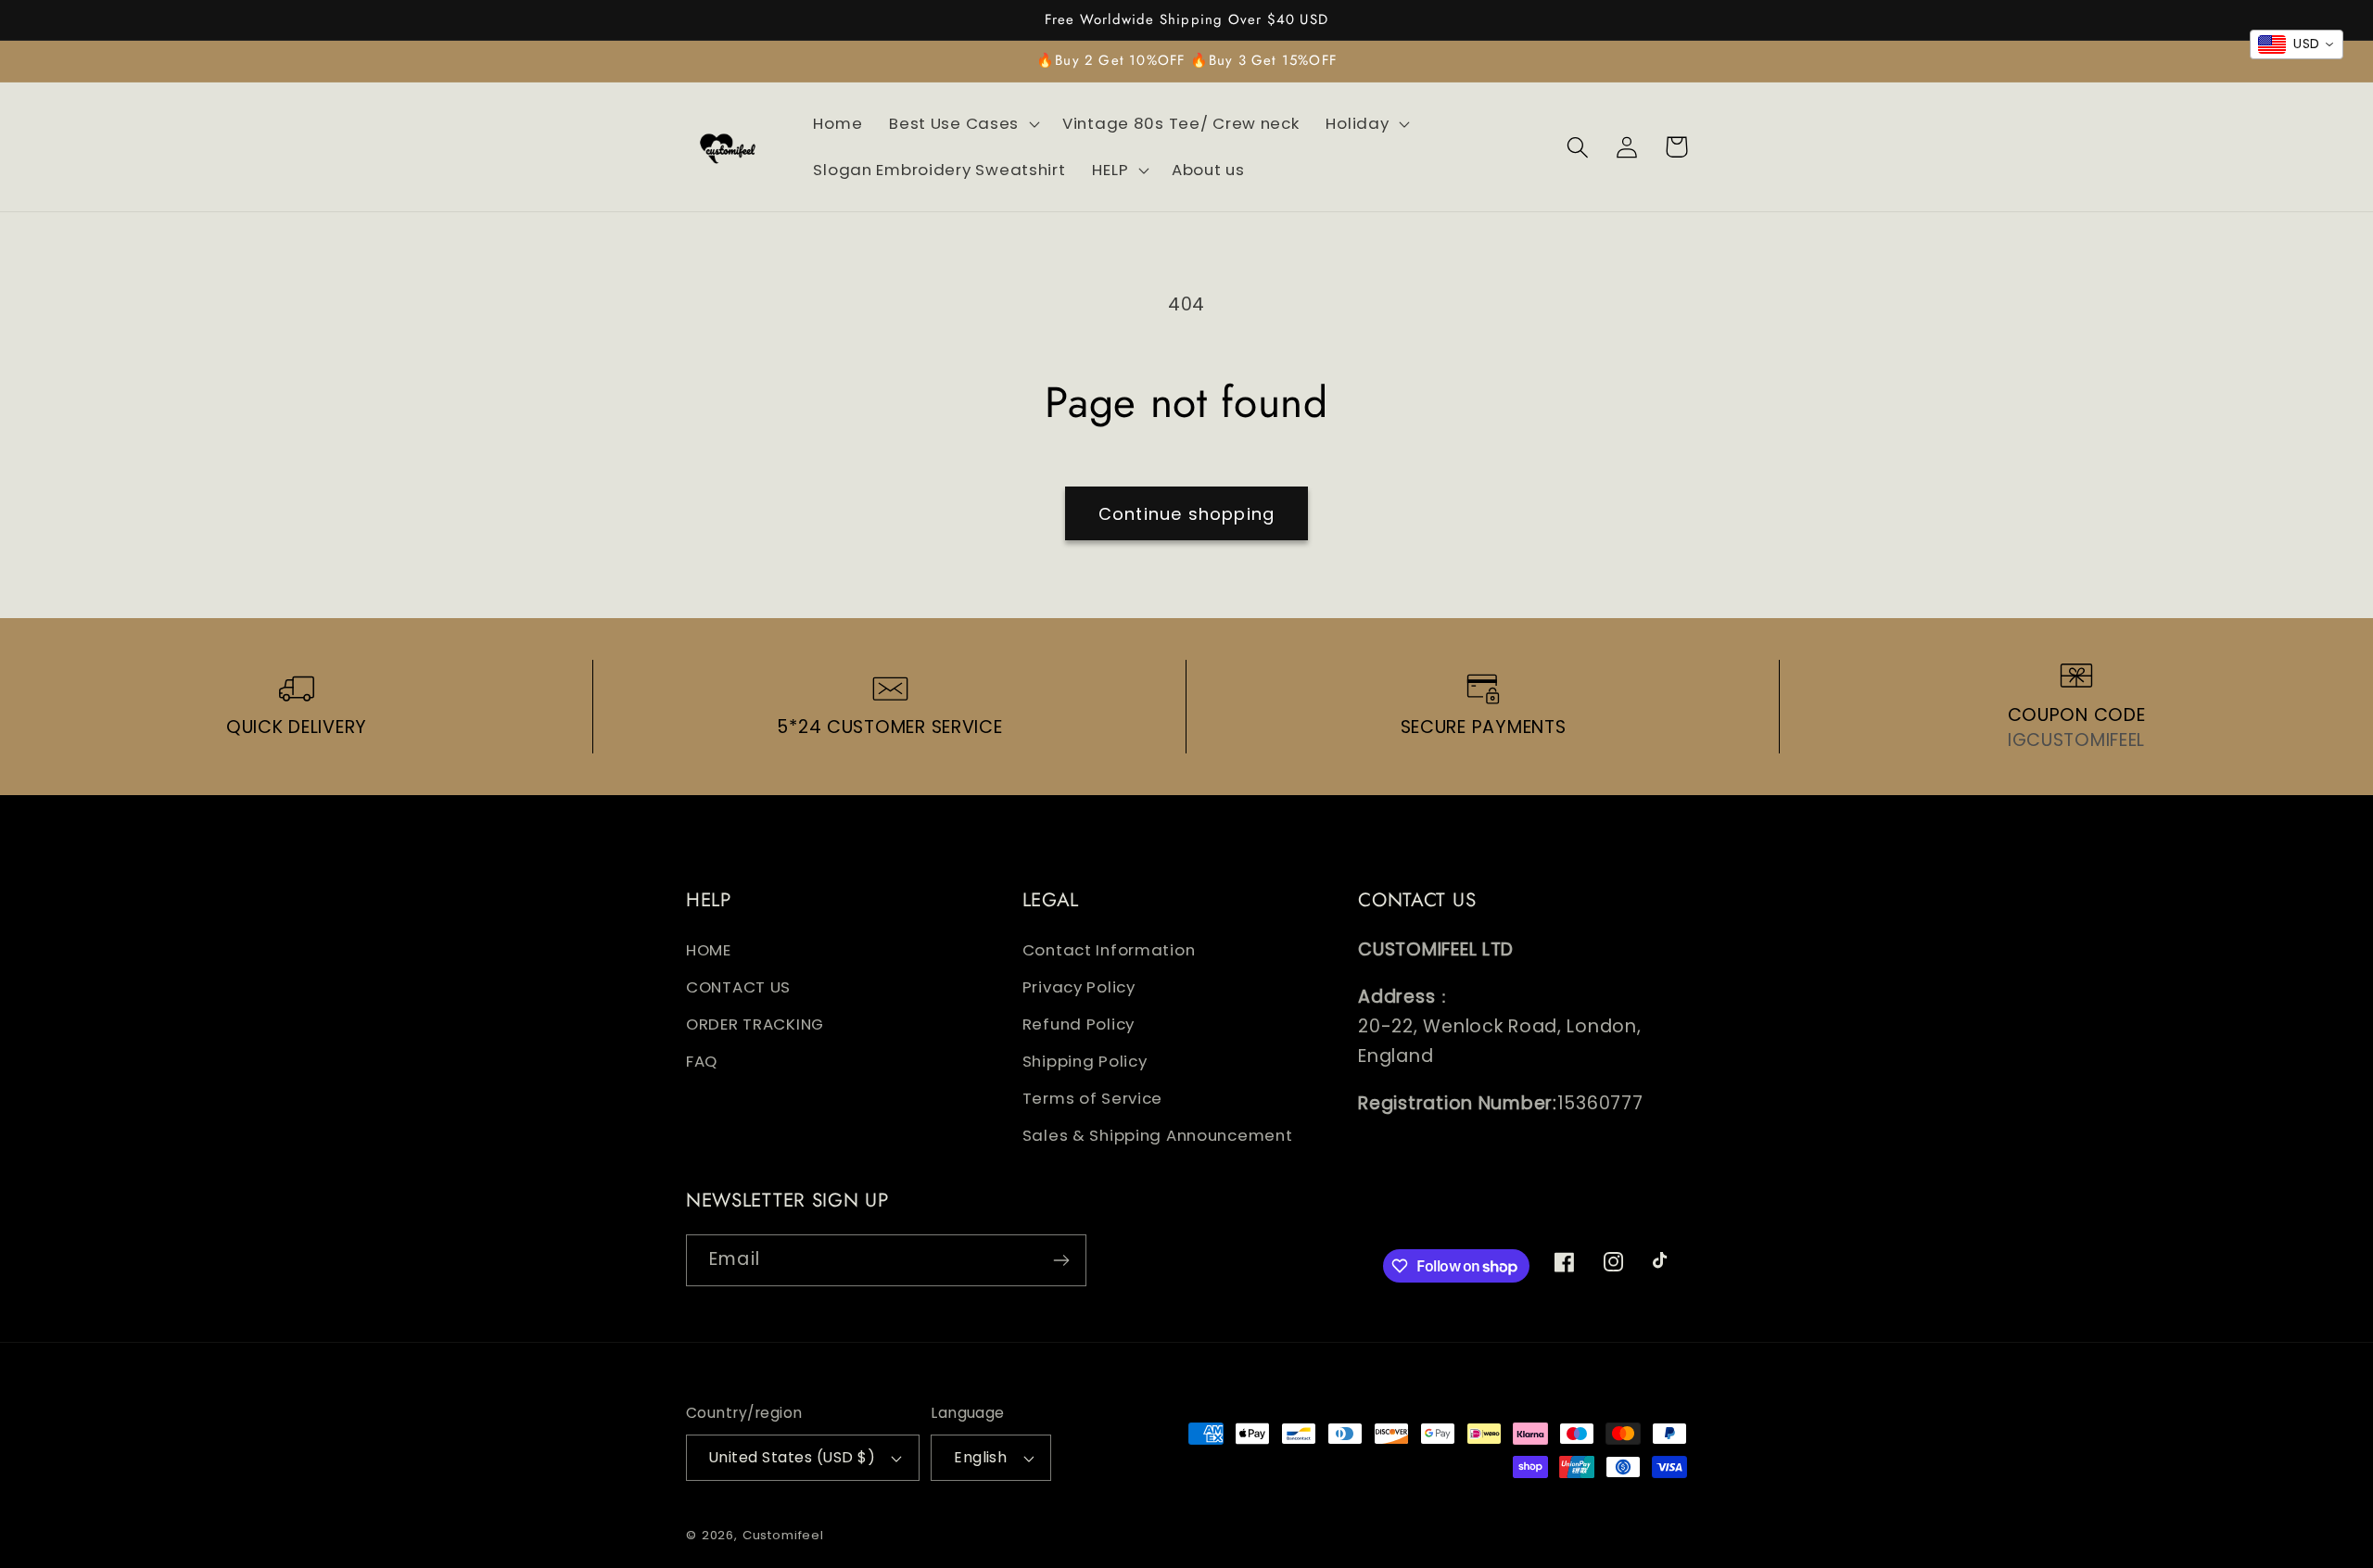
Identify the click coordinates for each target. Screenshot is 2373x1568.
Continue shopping (1186, 514)
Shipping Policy (1085, 1061)
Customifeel (783, 1535)
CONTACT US (738, 987)
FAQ (702, 1061)
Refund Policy (1079, 1024)
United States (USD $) (792, 1457)
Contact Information (1109, 950)
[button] (963, 124)
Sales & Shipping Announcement (1158, 1135)
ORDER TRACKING (755, 1024)
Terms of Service (1093, 1098)
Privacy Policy (1079, 987)
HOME (709, 950)
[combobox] (2297, 44)
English (980, 1457)
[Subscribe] (1061, 1260)
